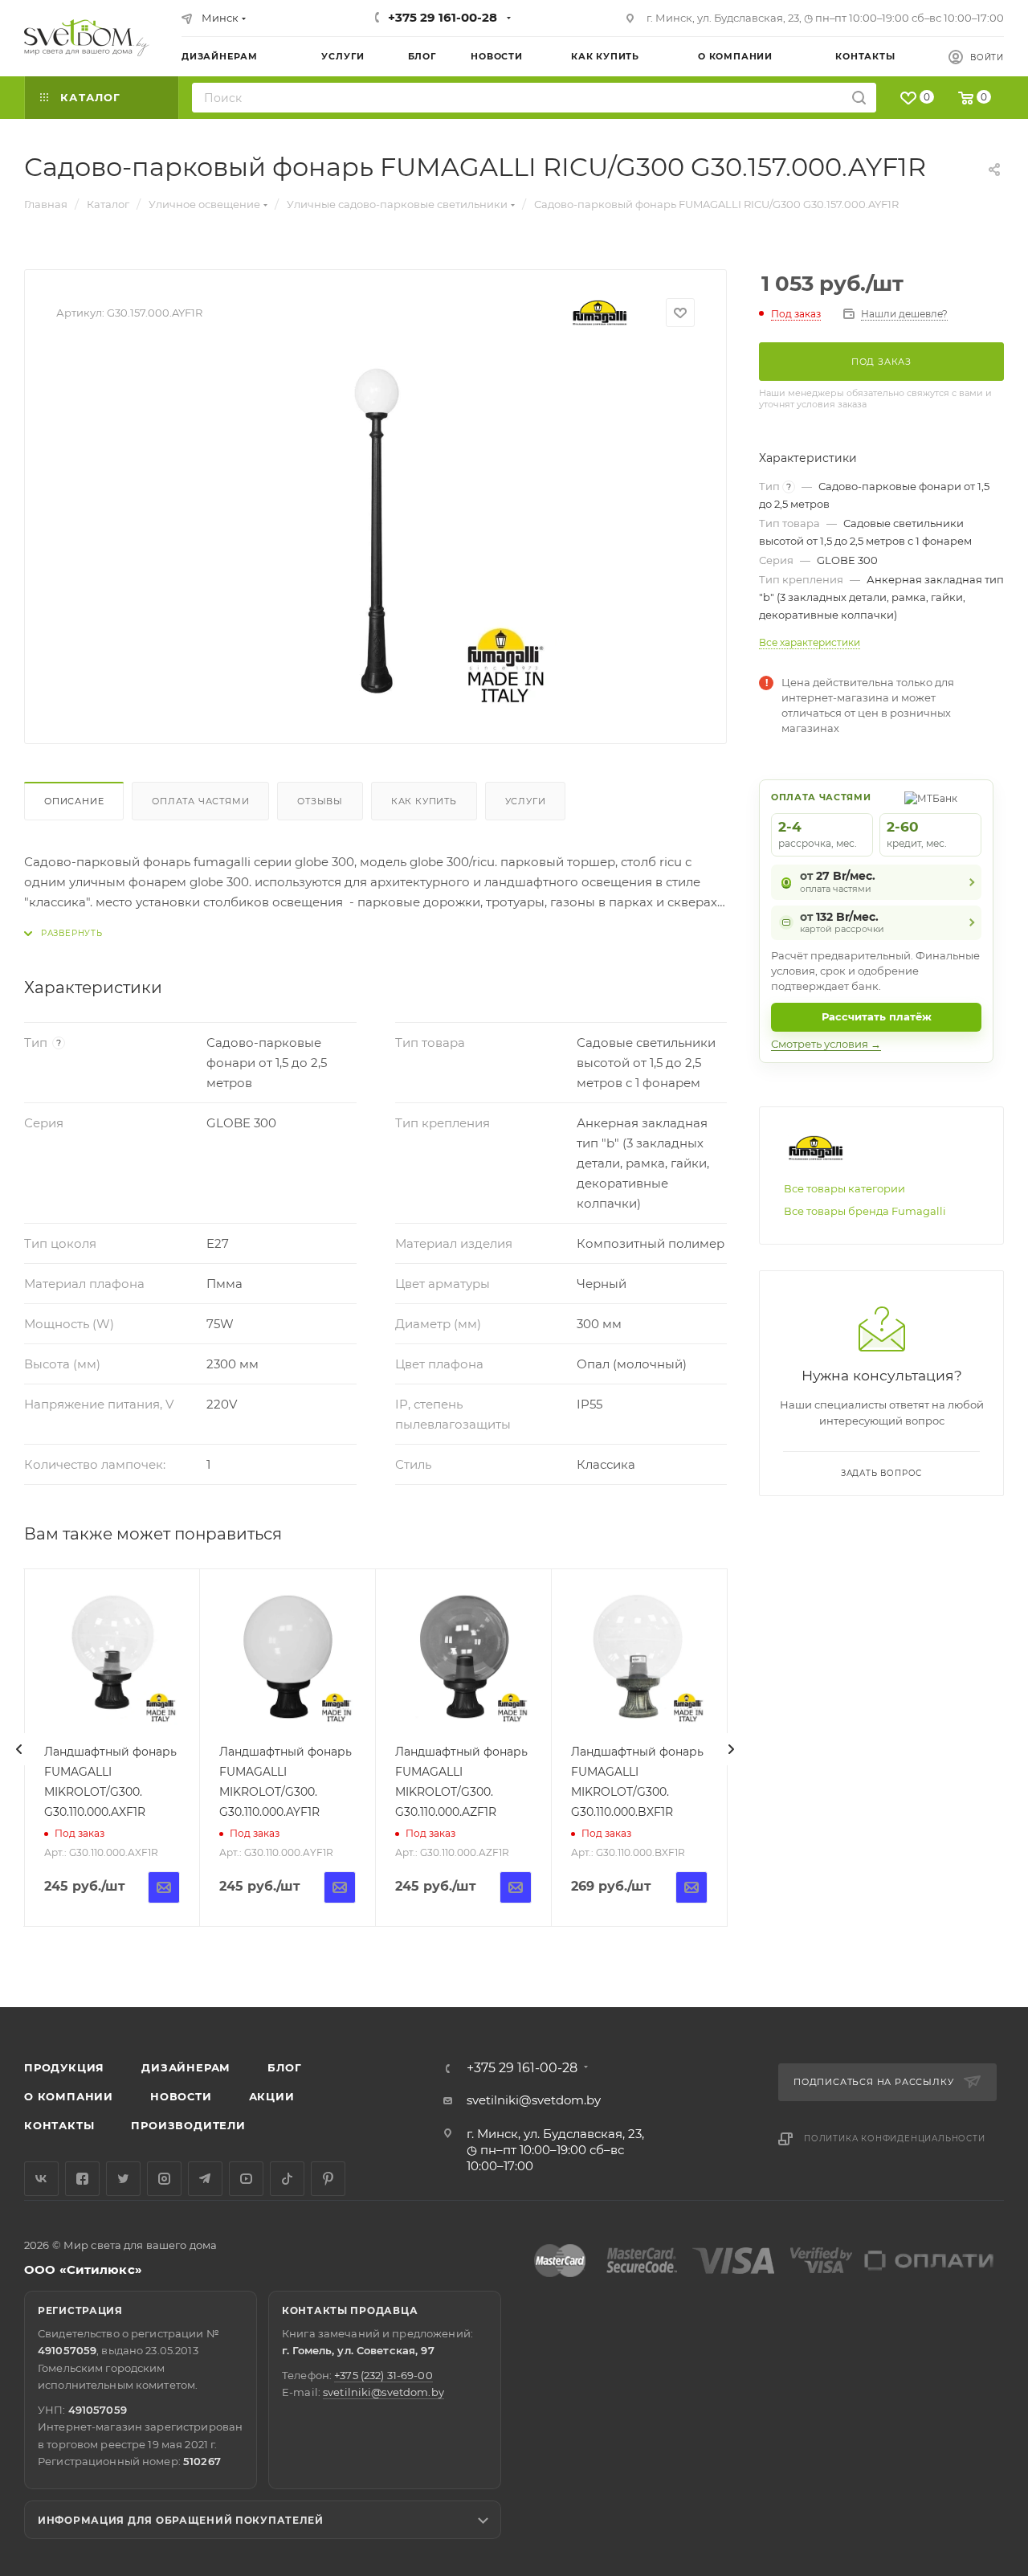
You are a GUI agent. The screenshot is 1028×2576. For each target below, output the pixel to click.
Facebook (82, 2179)
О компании (69, 2096)
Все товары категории (844, 1188)
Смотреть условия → (826, 1044)
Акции (272, 2096)
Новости (181, 2096)
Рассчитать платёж (877, 1016)
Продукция (64, 2067)
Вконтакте (41, 2179)
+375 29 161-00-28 (443, 17)
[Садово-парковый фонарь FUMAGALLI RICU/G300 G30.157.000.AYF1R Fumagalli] (376, 531)
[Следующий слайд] (731, 1749)
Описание (74, 801)
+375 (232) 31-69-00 (383, 2375)
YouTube (246, 2179)
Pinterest (328, 2179)
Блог (284, 2067)
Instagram (164, 2179)
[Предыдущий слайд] (19, 1749)
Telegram (205, 2179)
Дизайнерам (186, 2067)
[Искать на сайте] (859, 98)
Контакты (59, 2125)
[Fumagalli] (600, 313)
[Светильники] (87, 38)
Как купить (424, 801)
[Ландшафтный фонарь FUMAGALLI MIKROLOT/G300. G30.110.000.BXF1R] (639, 1657)
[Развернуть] (63, 933)
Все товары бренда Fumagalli (865, 1211)
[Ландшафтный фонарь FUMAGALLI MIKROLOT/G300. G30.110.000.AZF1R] (463, 1657)
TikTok (287, 2179)
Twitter (123, 2179)
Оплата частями (200, 801)
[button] (950, 1945)
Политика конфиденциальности (895, 2138)
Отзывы (320, 801)
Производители (188, 2125)
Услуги (526, 801)
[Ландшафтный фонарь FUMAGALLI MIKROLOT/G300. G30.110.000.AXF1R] (112, 1657)
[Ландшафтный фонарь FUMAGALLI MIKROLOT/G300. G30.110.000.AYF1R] (288, 1657)
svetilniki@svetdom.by (534, 2100)
